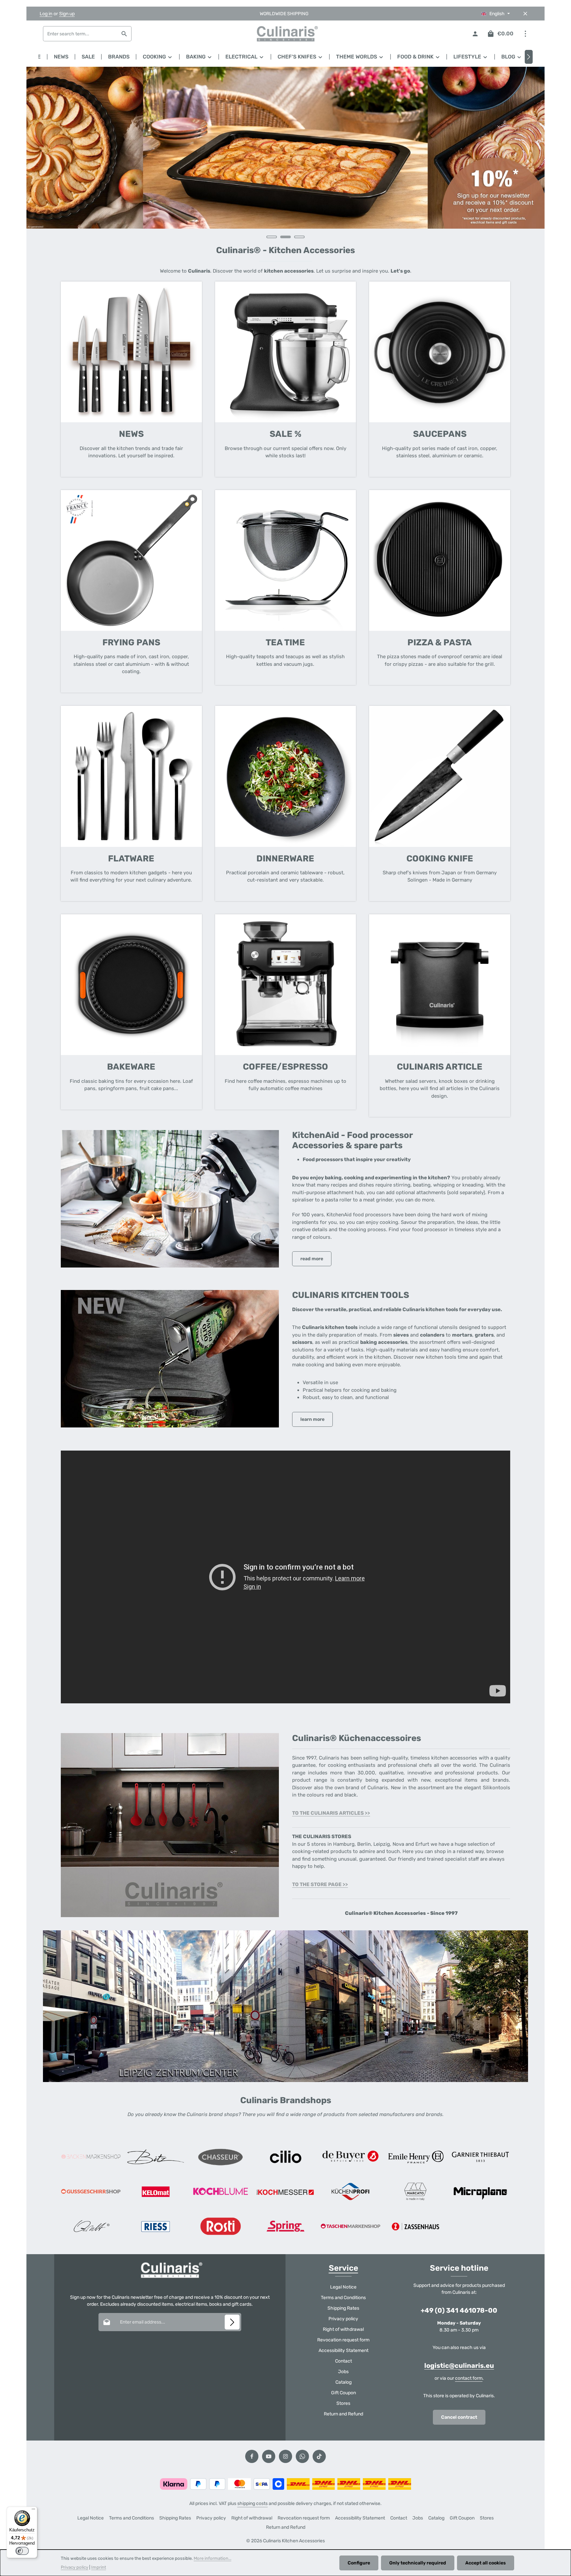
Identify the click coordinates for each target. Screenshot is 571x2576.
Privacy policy (343, 2319)
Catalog (343, 2382)
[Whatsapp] (302, 2456)
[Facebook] (252, 2456)
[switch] (22, 2551)
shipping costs (252, 2503)
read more (312, 1259)
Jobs (343, 2372)
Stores (343, 2403)
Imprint (99, 2567)
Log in (46, 14)
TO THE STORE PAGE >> (320, 1884)
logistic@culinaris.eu (459, 2366)
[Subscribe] (232, 2322)
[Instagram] (285, 2456)
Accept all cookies (486, 2563)
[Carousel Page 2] (285, 237)
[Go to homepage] (285, 34)
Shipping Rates (343, 2308)
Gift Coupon (343, 2393)
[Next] (529, 57)
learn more (312, 1419)
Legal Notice (343, 2287)
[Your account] (475, 34)
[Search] (124, 34)
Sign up (67, 14)
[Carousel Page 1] (272, 237)
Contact (343, 2361)
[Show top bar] (525, 34)
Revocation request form (343, 2340)
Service (343, 2268)
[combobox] (80, 34)
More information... (212, 2558)
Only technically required (418, 2563)
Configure (359, 2563)
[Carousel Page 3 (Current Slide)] (299, 237)
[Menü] (33, 2511)
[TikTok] (319, 2456)
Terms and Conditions (343, 2298)
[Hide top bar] (525, 14)
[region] (285, 156)
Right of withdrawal (343, 2329)
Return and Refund (343, 2414)
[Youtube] (269, 2456)
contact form (469, 2378)
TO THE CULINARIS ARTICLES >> (331, 1813)
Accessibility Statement (343, 2350)
